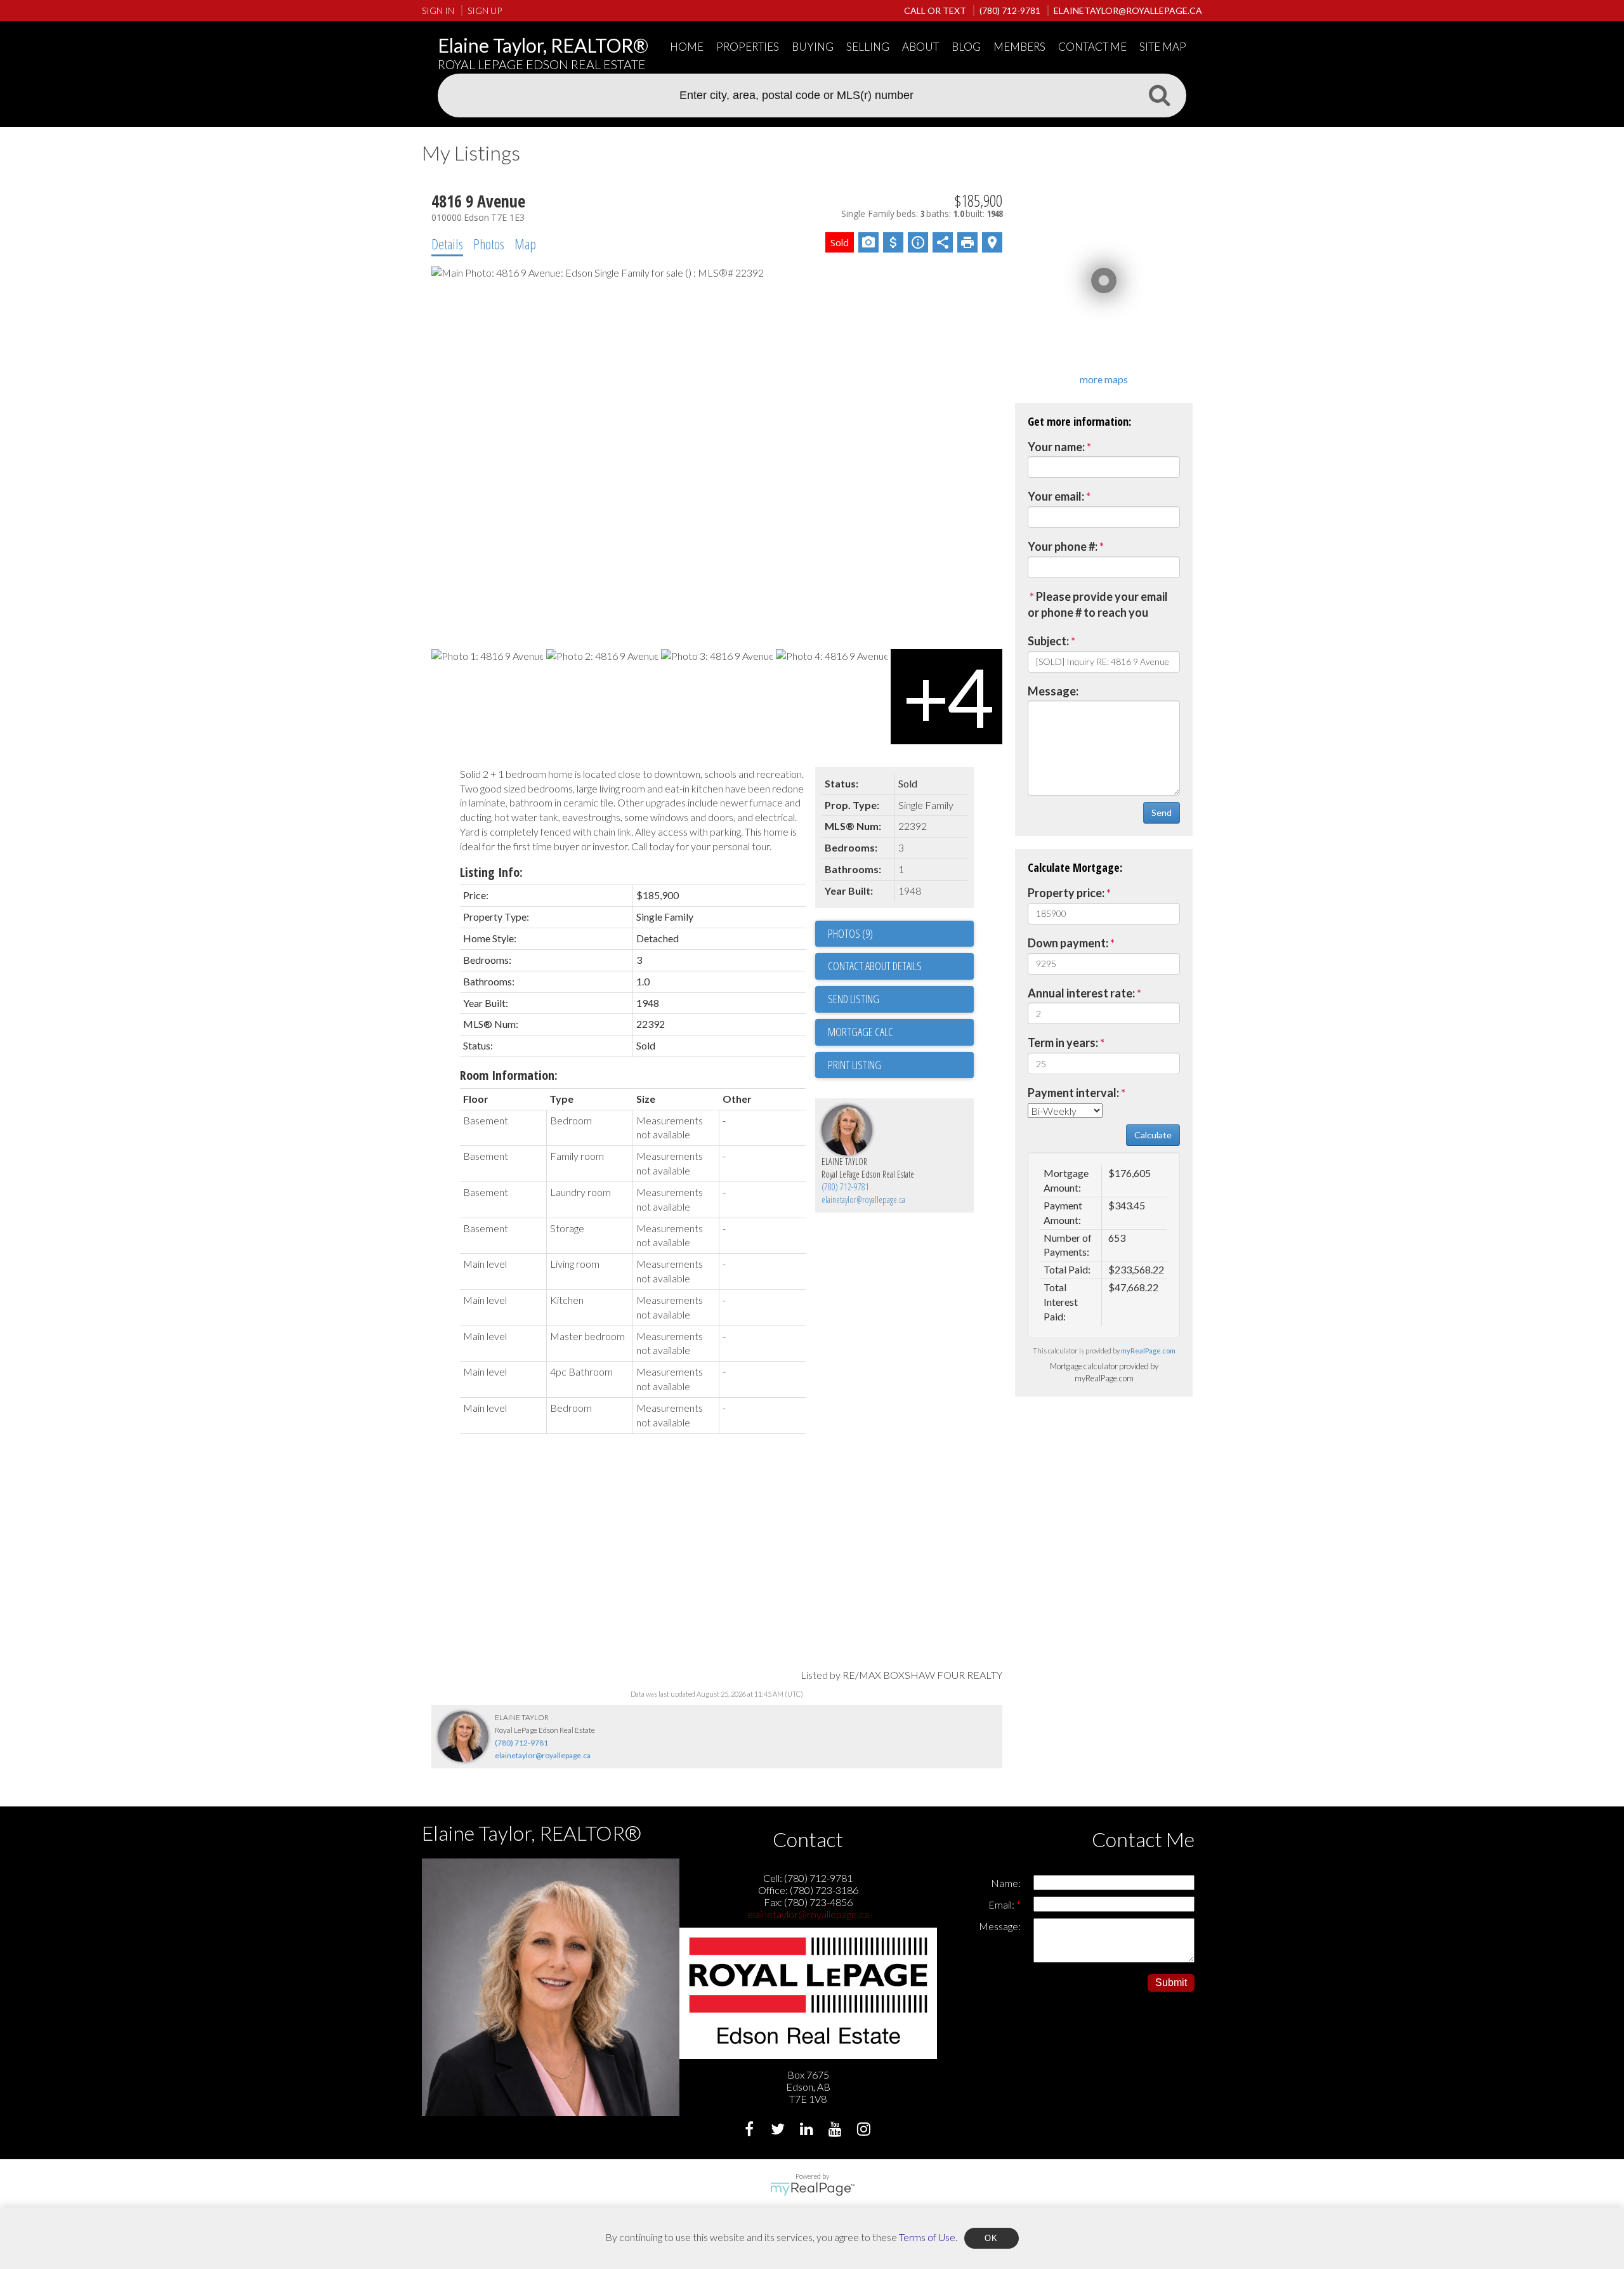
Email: (1002, 1904)
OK (992, 2238)
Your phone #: (1063, 546)
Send (1162, 812)
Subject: (1048, 641)
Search (1159, 95)
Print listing (855, 1065)
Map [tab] (525, 244)
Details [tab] (447, 244)
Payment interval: (1073, 1093)
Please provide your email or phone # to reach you (1098, 605)
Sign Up (485, 10)
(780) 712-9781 (845, 1187)
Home (687, 47)
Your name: (1056, 447)
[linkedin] (808, 2130)
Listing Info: (491, 872)
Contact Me (1092, 47)
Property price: (1066, 893)
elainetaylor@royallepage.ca (863, 1200)
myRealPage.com (1148, 1351)
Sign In (438, 10)
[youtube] (836, 2130)
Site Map (1163, 47)
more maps (1104, 379)
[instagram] (865, 2130)
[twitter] (779, 2130)
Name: (1006, 1883)
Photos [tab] (489, 244)
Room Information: (509, 1075)
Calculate (1153, 1135)
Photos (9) (850, 933)
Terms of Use (927, 2236)
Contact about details (875, 966)
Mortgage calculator (901, 1032)
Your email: (1056, 496)
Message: (1053, 691)
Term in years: (1063, 1042)
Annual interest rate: (1081, 993)
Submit (1171, 1983)
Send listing (854, 999)
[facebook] (751, 2130)
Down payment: (1068, 943)
